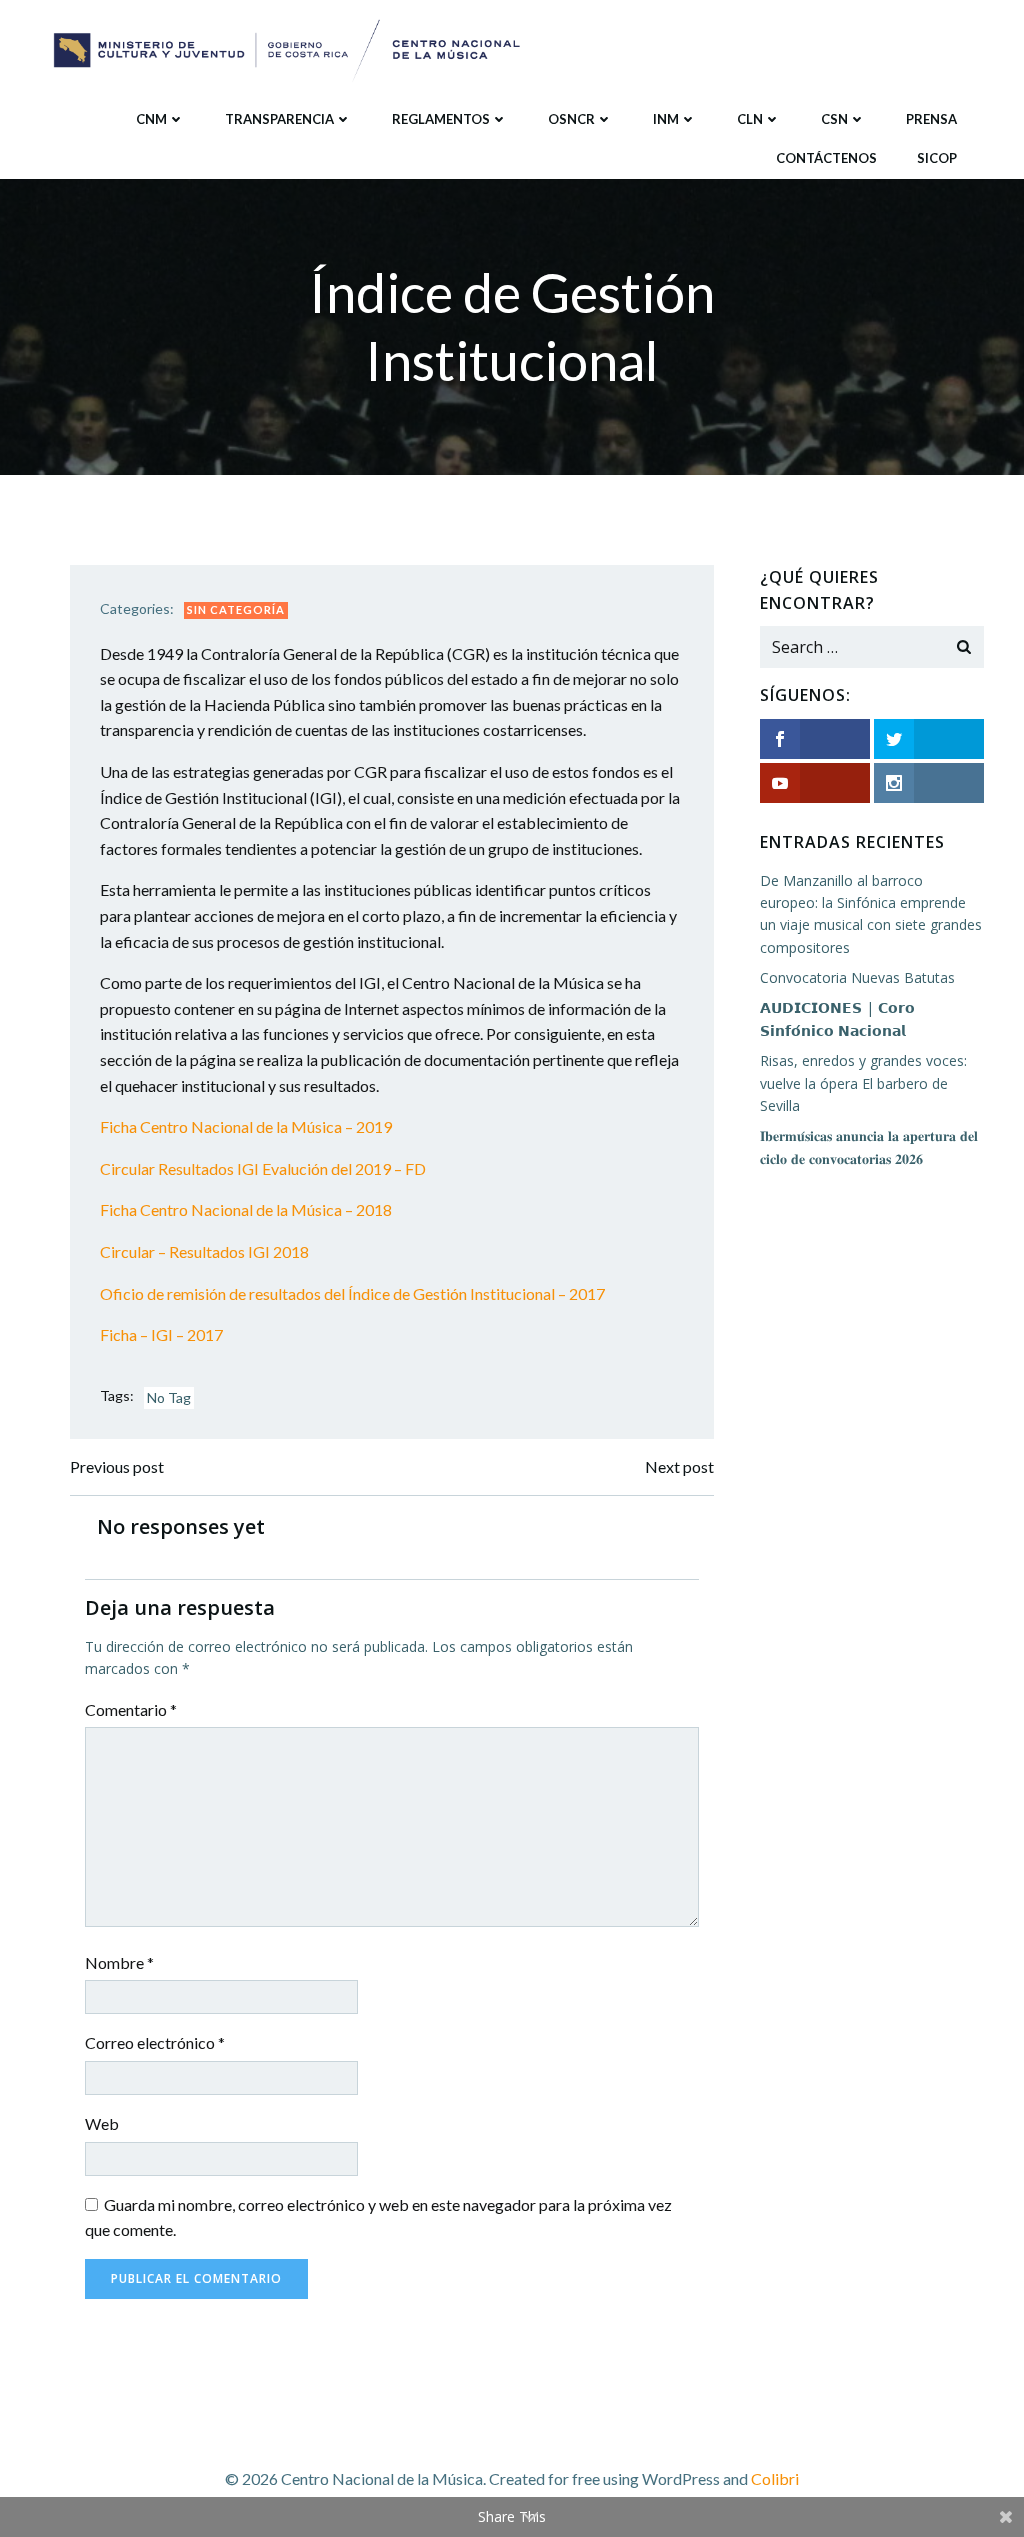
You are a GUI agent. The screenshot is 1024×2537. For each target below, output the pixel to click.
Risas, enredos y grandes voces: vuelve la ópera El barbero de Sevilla (863, 1083)
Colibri (775, 2478)
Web (102, 2123)
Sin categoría (236, 609)
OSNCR (571, 119)
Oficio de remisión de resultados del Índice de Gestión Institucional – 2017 (352, 1293)
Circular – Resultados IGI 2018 (204, 1251)
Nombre (119, 1962)
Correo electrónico (155, 2042)
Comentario (131, 1709)
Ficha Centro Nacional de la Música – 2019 (246, 1126)
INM (666, 119)
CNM (151, 119)
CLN (750, 119)
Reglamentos (441, 119)
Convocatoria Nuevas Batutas (857, 977)
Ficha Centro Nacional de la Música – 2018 (246, 1209)
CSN (834, 119)
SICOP (937, 158)
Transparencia (279, 119)
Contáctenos (826, 158)
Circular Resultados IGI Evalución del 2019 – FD (263, 1168)
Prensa (931, 119)
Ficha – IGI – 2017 (161, 1334)
